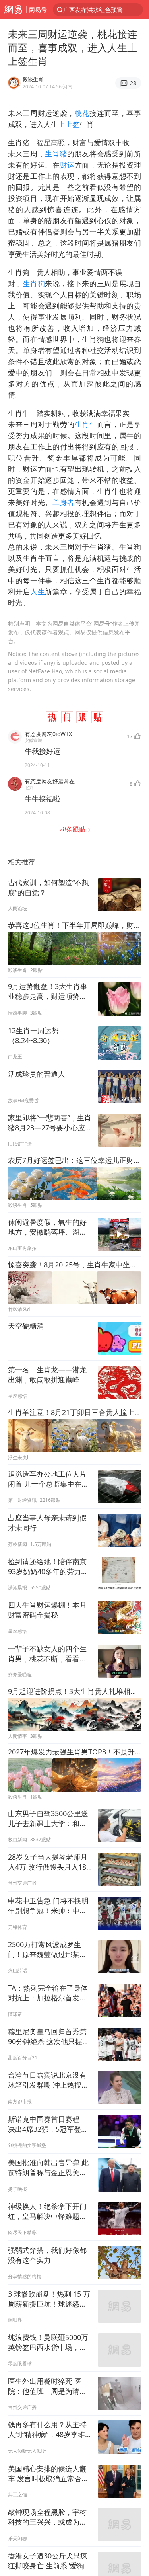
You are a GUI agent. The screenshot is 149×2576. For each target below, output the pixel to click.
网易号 (38, 10)
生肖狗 (34, 283)
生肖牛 (86, 424)
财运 (67, 165)
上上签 (69, 124)
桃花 (82, 113)
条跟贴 (73, 829)
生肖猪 (56, 154)
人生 (38, 591)
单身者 (64, 502)
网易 (13, 10)
